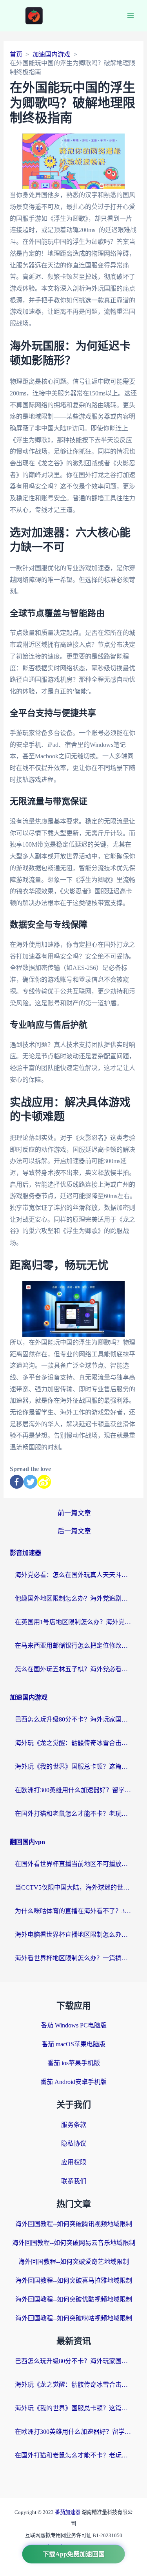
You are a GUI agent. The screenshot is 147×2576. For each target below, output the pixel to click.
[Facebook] (17, 1482)
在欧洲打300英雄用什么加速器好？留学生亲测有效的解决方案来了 (74, 1790)
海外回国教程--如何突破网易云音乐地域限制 (74, 2243)
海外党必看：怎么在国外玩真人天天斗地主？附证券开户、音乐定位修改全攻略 (74, 1575)
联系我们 (74, 2181)
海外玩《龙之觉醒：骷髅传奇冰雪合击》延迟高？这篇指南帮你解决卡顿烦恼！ (74, 1743)
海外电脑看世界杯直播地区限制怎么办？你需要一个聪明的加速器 (74, 1935)
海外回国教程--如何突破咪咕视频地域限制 (74, 2318)
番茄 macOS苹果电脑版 (73, 2044)
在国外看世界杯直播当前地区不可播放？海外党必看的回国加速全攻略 (74, 1864)
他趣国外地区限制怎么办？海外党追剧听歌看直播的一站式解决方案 (74, 1598)
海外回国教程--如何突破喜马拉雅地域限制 (74, 2281)
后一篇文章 (74, 1531)
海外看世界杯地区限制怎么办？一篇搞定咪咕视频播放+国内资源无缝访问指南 (74, 1958)
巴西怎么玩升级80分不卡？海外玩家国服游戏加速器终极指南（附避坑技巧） (74, 1719)
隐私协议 (74, 2143)
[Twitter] (30, 1482)
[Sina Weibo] (44, 1482)
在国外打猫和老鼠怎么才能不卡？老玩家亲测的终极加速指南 (74, 1814)
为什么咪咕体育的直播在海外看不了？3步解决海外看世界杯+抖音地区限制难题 (74, 1911)
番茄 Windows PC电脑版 (74, 2025)
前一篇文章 (74, 1513)
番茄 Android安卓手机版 (73, 2082)
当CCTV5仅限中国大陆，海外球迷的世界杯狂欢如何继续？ (74, 1887)
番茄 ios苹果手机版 (74, 2063)
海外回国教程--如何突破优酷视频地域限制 (74, 2299)
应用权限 (74, 2162)
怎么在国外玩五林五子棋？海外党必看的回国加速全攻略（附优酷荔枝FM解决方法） (74, 1669)
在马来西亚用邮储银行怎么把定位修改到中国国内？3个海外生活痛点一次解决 (74, 1646)
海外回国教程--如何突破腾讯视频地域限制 (74, 2224)
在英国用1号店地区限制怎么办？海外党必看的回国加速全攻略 (74, 1622)
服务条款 (74, 2125)
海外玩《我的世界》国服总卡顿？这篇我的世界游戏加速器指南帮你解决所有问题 (74, 1766)
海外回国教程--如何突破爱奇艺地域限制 (74, 2262)
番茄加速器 (68, 2512)
